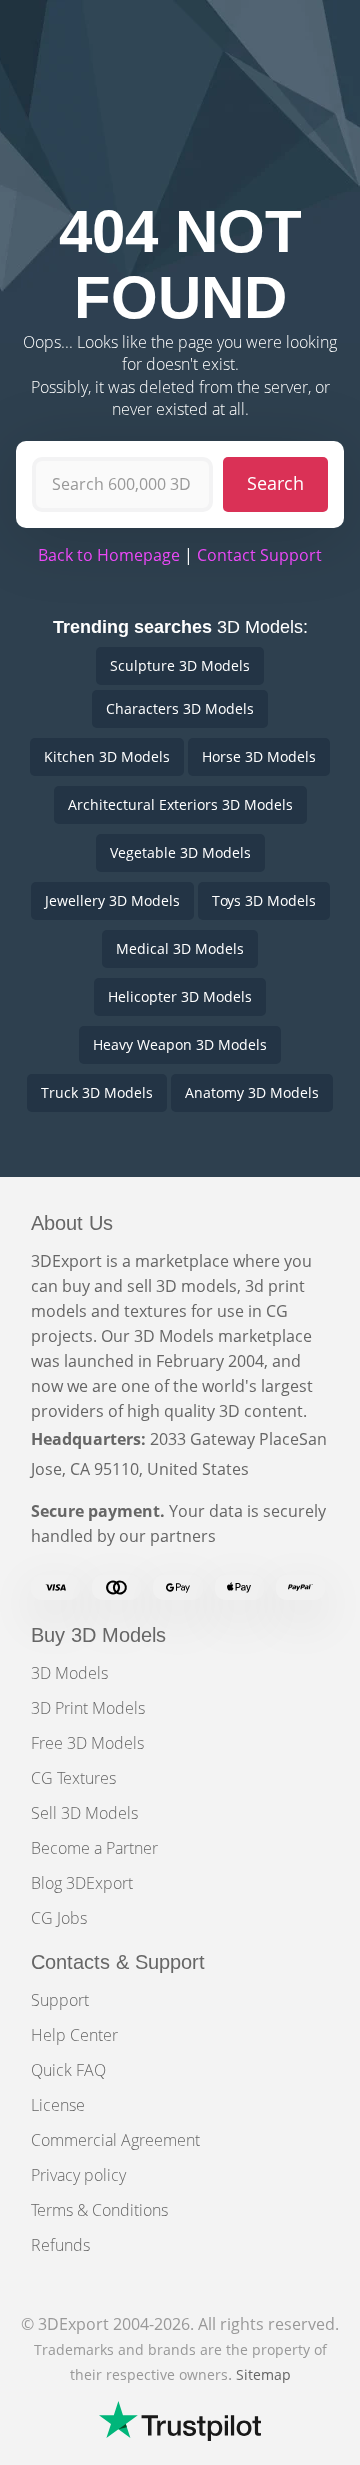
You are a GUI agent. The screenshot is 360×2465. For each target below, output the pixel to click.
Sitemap (263, 2374)
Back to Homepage (109, 555)
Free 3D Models (87, 1743)
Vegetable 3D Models (180, 852)
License (58, 2105)
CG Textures (73, 1778)
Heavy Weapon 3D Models (180, 1044)
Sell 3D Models (84, 1813)
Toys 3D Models (264, 900)
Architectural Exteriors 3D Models (180, 804)
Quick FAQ (68, 2070)
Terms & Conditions (99, 2210)
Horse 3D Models (259, 756)
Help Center (74, 2035)
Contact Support (259, 555)
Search (275, 483)
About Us (72, 1223)
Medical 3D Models (180, 948)
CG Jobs (59, 1918)
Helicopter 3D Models (180, 996)
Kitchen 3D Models (107, 756)
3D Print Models (88, 1708)
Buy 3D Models (98, 1635)
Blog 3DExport (82, 1883)
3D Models (69, 1673)
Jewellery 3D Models (112, 900)
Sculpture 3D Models (180, 665)
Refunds (60, 2245)
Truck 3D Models (97, 1092)
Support (60, 2000)
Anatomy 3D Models (252, 1092)
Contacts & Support (118, 1962)
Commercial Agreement (115, 2140)
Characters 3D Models (180, 708)
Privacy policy (78, 2175)
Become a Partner (94, 1848)
